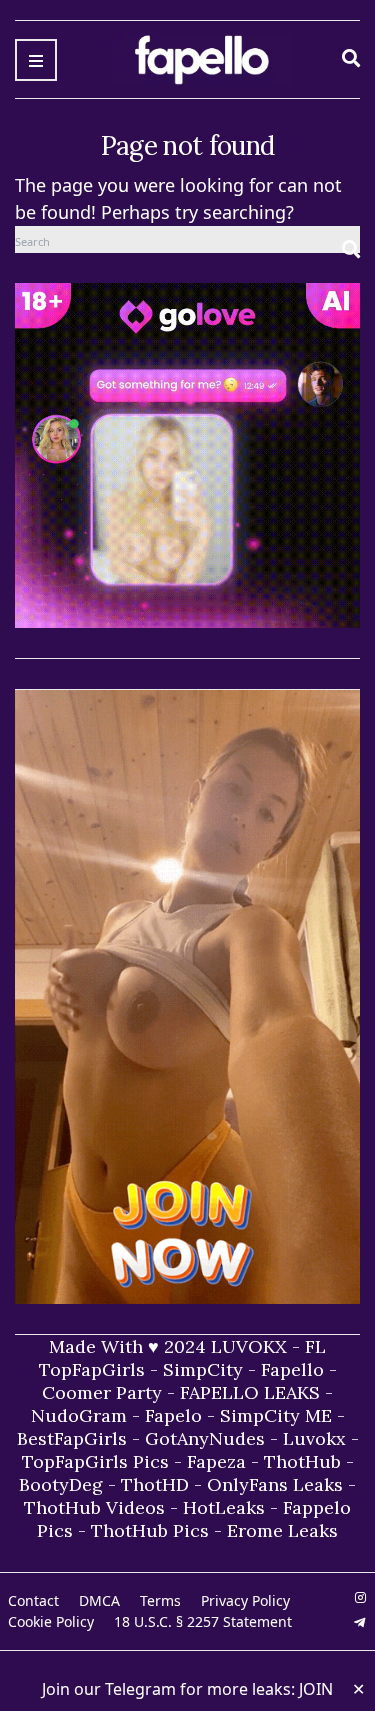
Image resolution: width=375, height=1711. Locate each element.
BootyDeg (61, 1484)
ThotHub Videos (94, 1507)
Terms (160, 1600)
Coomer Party (102, 1392)
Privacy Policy (245, 1600)
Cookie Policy (51, 1621)
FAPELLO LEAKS (250, 1392)
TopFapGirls (92, 1369)
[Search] (351, 239)
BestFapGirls (72, 1438)
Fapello (292, 1369)
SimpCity (203, 1369)
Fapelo (173, 1415)
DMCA (99, 1600)
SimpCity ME (276, 1415)
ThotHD (155, 1484)
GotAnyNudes (205, 1438)
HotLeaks (224, 1507)
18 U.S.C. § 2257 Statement (203, 1621)
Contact (33, 1600)
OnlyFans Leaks (275, 1484)
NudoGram (79, 1415)
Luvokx (314, 1438)
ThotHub (302, 1461)
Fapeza (216, 1461)
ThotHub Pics (150, 1530)
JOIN (316, 1689)
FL (315, 1346)
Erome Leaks (282, 1530)
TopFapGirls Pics (95, 1461)
